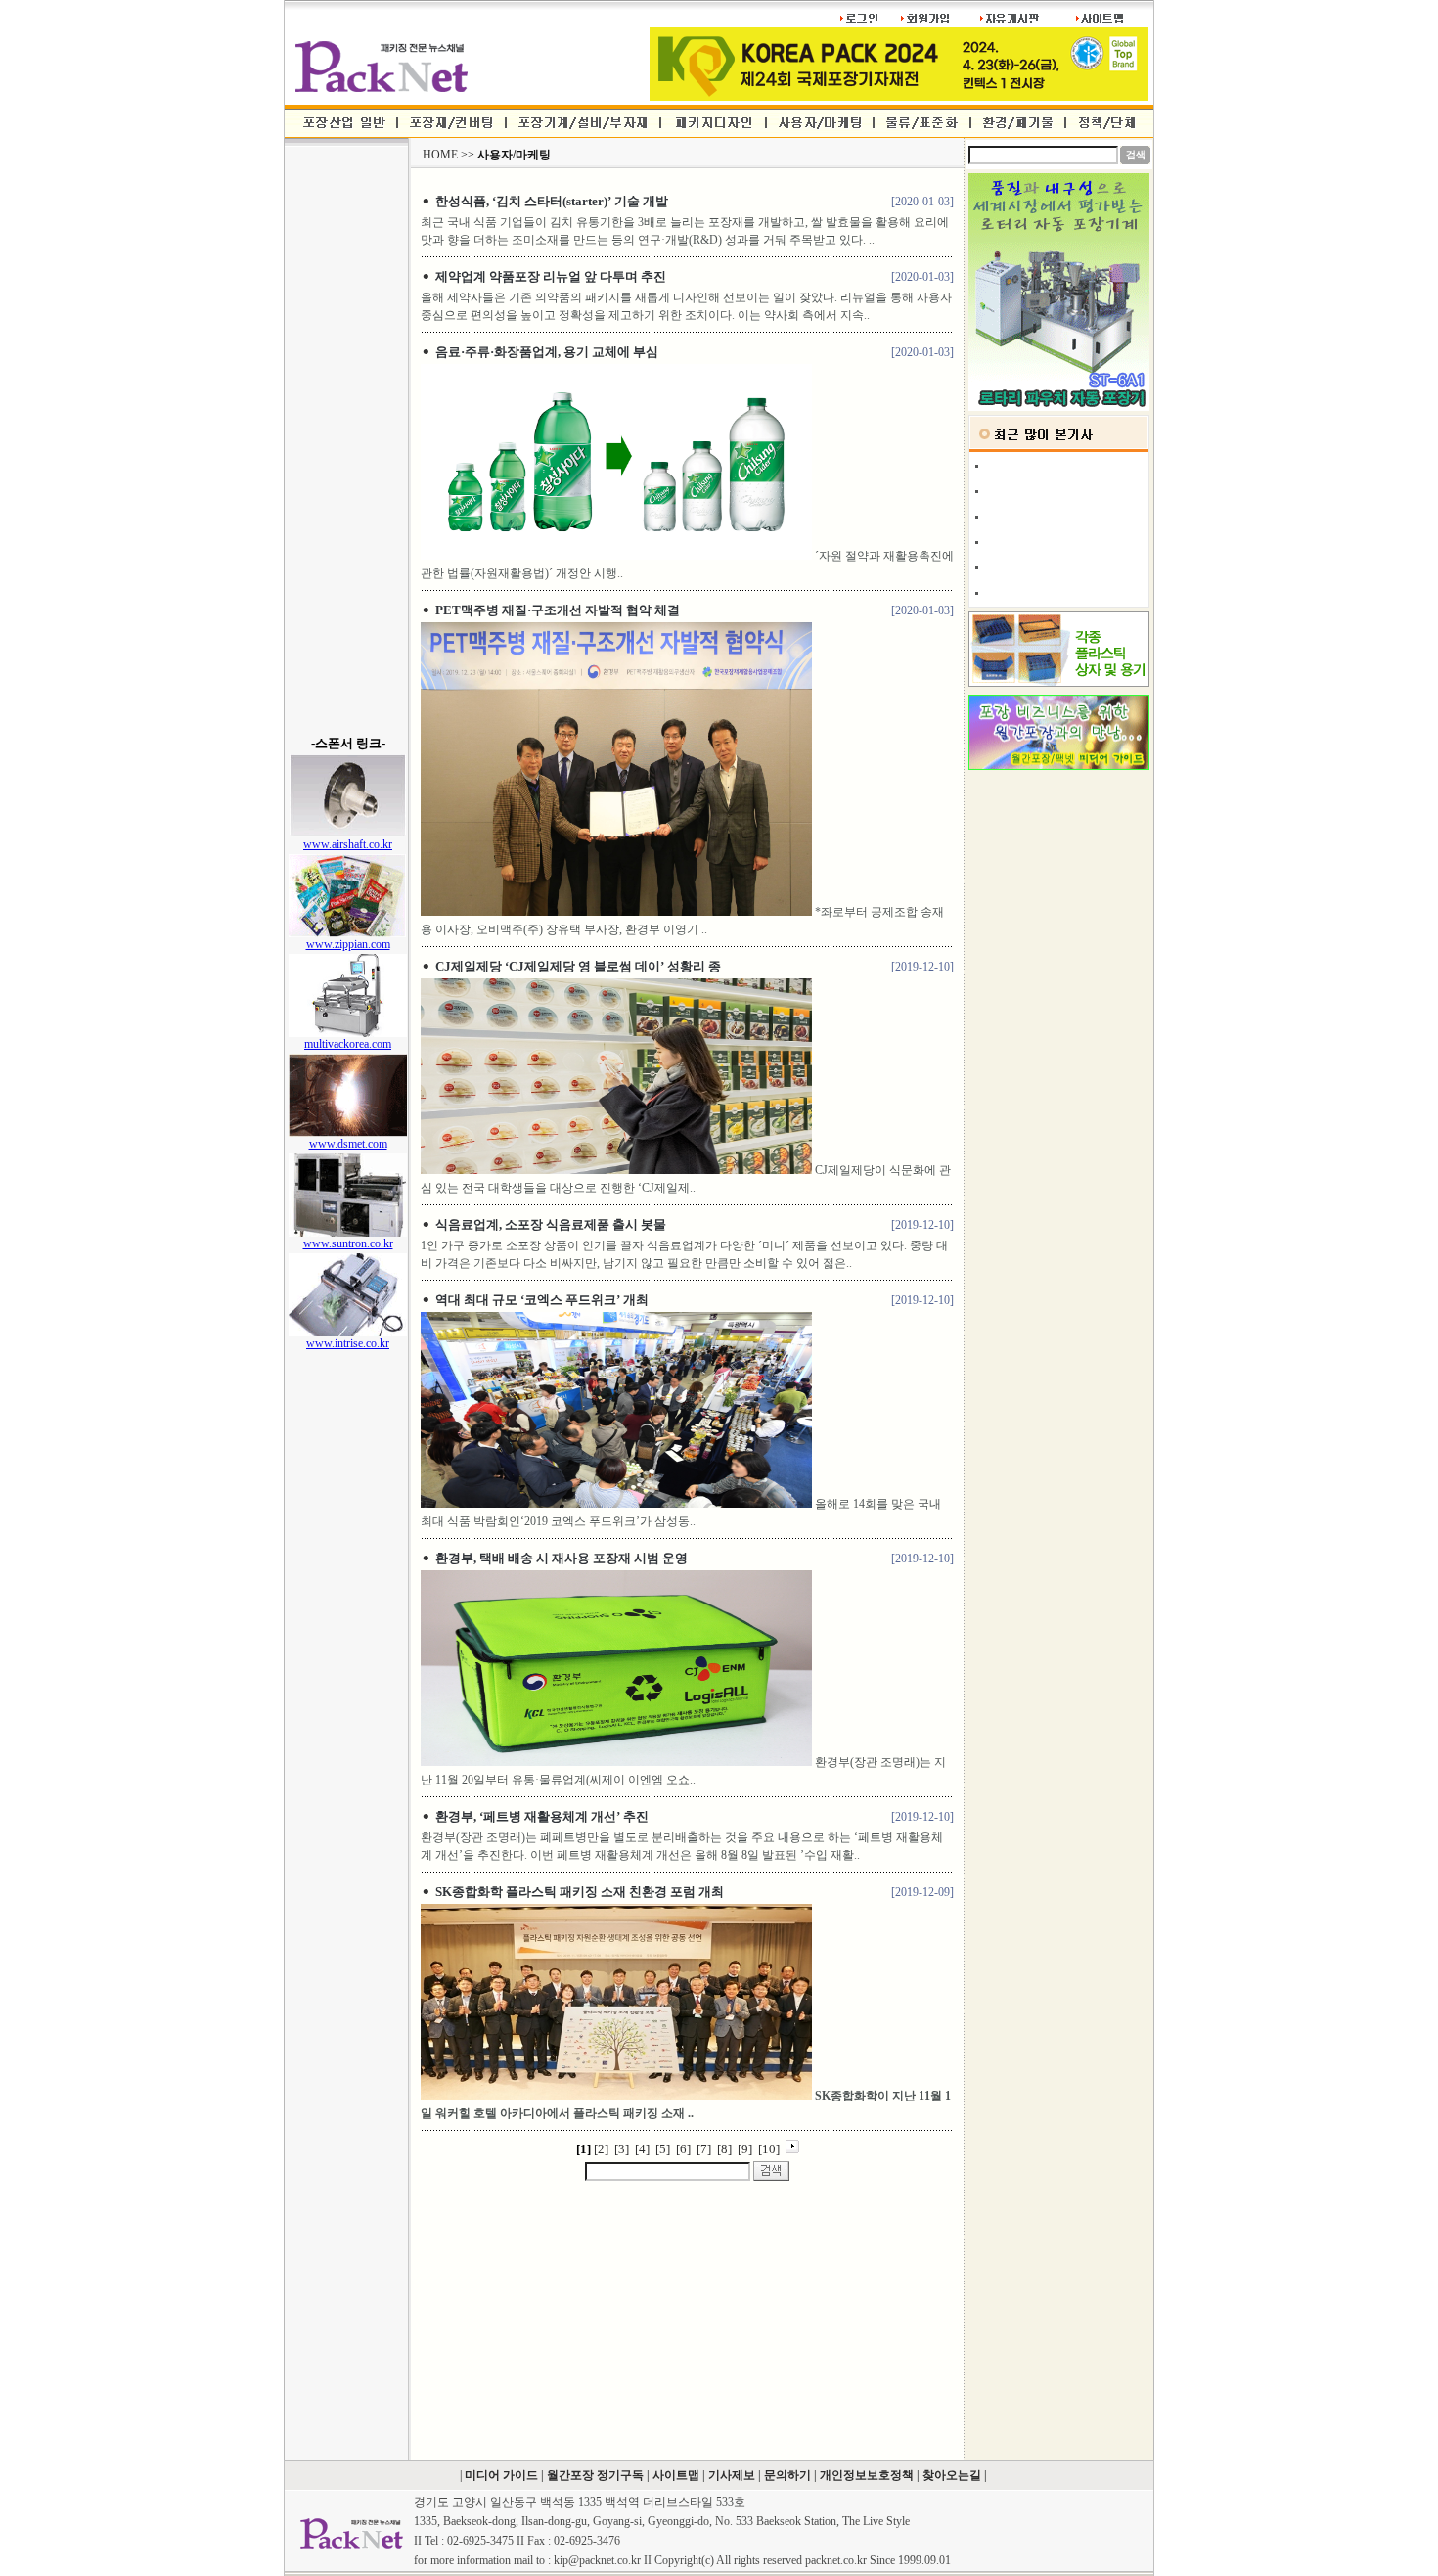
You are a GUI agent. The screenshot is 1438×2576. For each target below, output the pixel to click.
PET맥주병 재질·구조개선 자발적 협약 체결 (558, 610)
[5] (663, 2149)
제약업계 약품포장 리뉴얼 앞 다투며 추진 (551, 276)
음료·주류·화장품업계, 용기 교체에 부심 (547, 352)
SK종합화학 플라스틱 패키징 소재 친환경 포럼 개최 (580, 1892)
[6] (683, 2149)
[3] (622, 2149)
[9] (745, 2149)
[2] (601, 2149)
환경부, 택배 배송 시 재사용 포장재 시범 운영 (562, 1558)
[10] (769, 2149)
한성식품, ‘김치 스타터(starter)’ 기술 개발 (552, 201)
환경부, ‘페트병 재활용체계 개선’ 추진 (542, 1816)
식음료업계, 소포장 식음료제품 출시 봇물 (551, 1224)
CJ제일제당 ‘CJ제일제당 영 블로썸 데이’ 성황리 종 (578, 966)
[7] (704, 2149)
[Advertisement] (346, 440)
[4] (642, 2149)
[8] (724, 2149)
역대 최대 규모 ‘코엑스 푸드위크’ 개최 (542, 1300)
